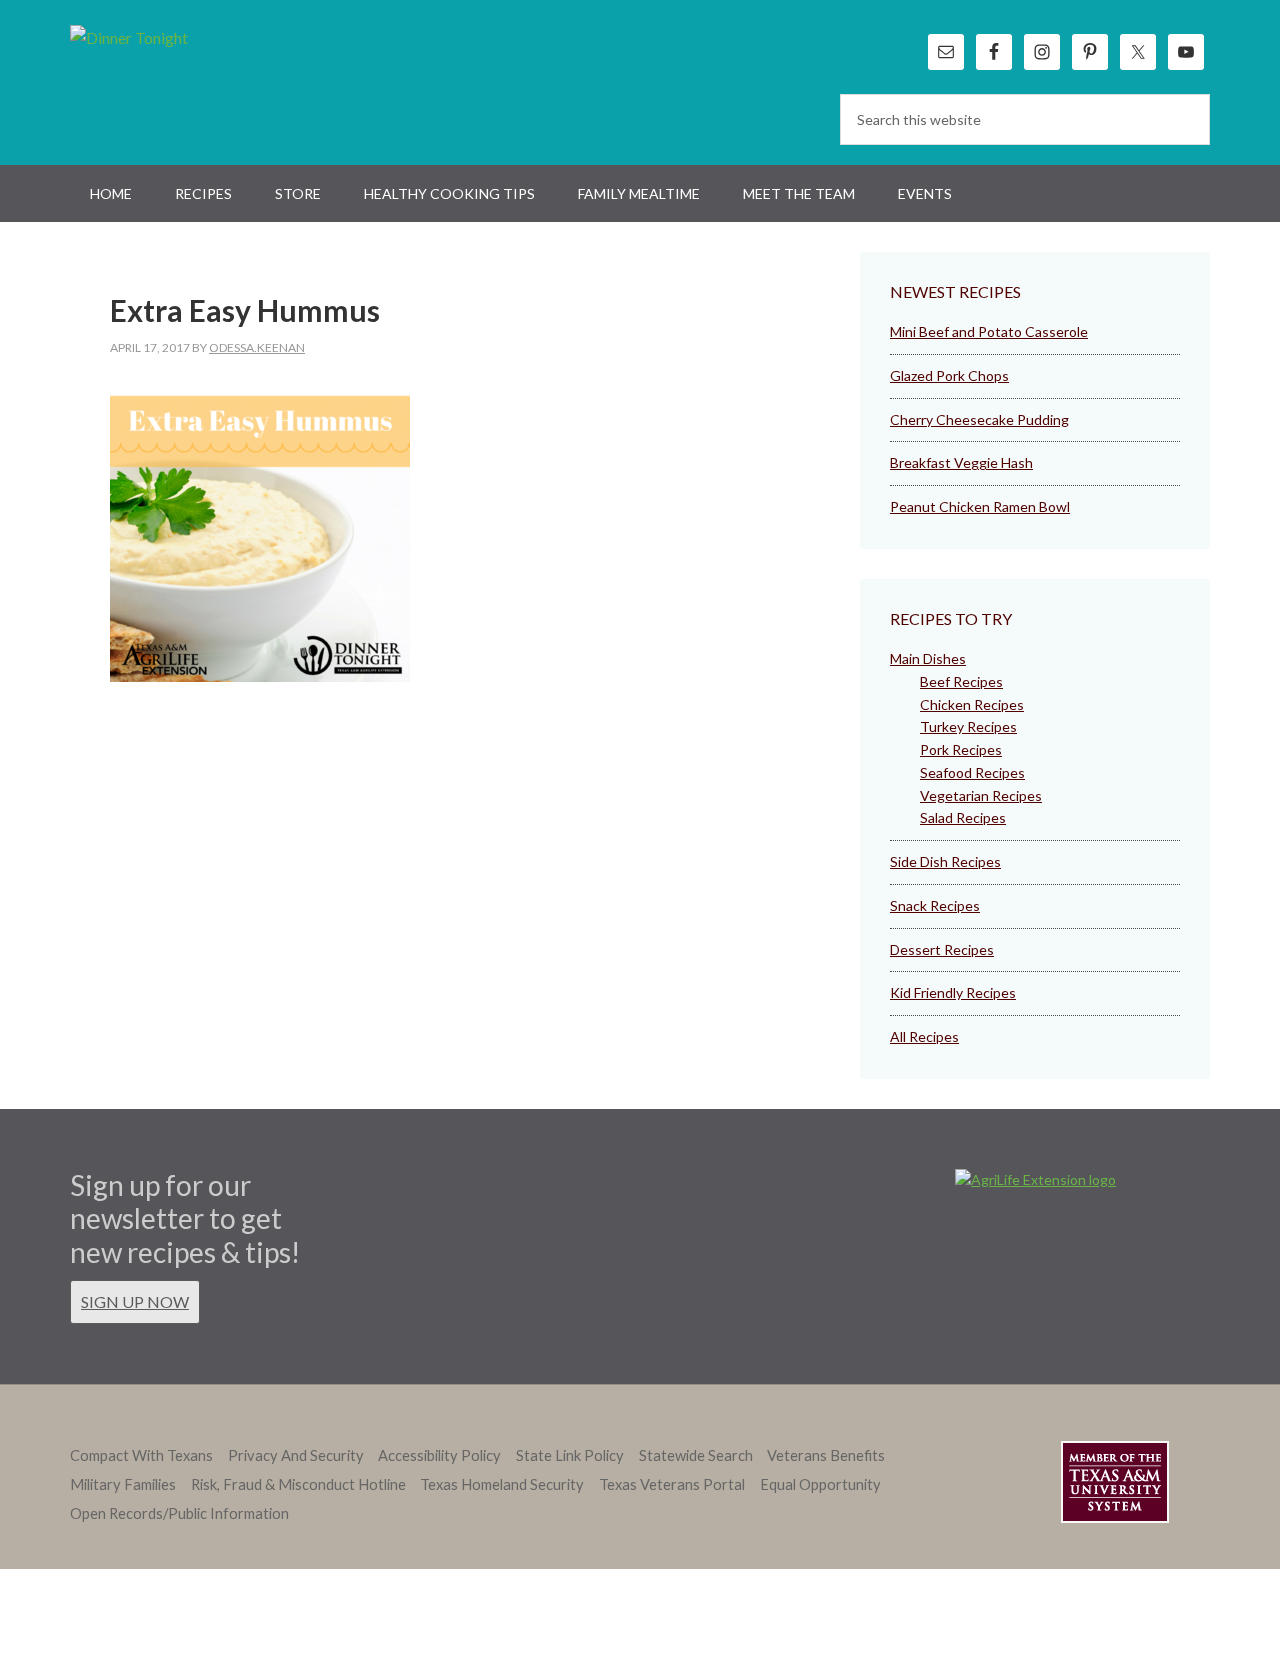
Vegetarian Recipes (981, 795)
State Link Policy (570, 1455)
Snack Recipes (935, 905)
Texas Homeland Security (502, 1484)
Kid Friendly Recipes (953, 992)
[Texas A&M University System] (1115, 1485)
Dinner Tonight (177, 80)
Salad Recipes (963, 817)
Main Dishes (928, 658)
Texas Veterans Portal (672, 1484)
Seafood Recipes (972, 772)
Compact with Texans (141, 1455)
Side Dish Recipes (945, 861)
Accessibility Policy (439, 1455)
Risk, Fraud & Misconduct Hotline (298, 1484)
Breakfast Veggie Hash (961, 462)
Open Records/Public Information (179, 1513)
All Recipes (924, 1036)
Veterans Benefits (826, 1455)
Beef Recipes (961, 681)
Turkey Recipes (968, 726)
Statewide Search (696, 1455)
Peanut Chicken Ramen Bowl (980, 506)
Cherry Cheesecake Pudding (979, 419)
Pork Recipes (961, 749)
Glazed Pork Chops (949, 375)
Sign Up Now (135, 1301)
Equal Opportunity (820, 1484)
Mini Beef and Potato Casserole (989, 331)
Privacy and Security (296, 1455)
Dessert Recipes (942, 949)
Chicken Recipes (972, 704)
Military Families (123, 1484)
